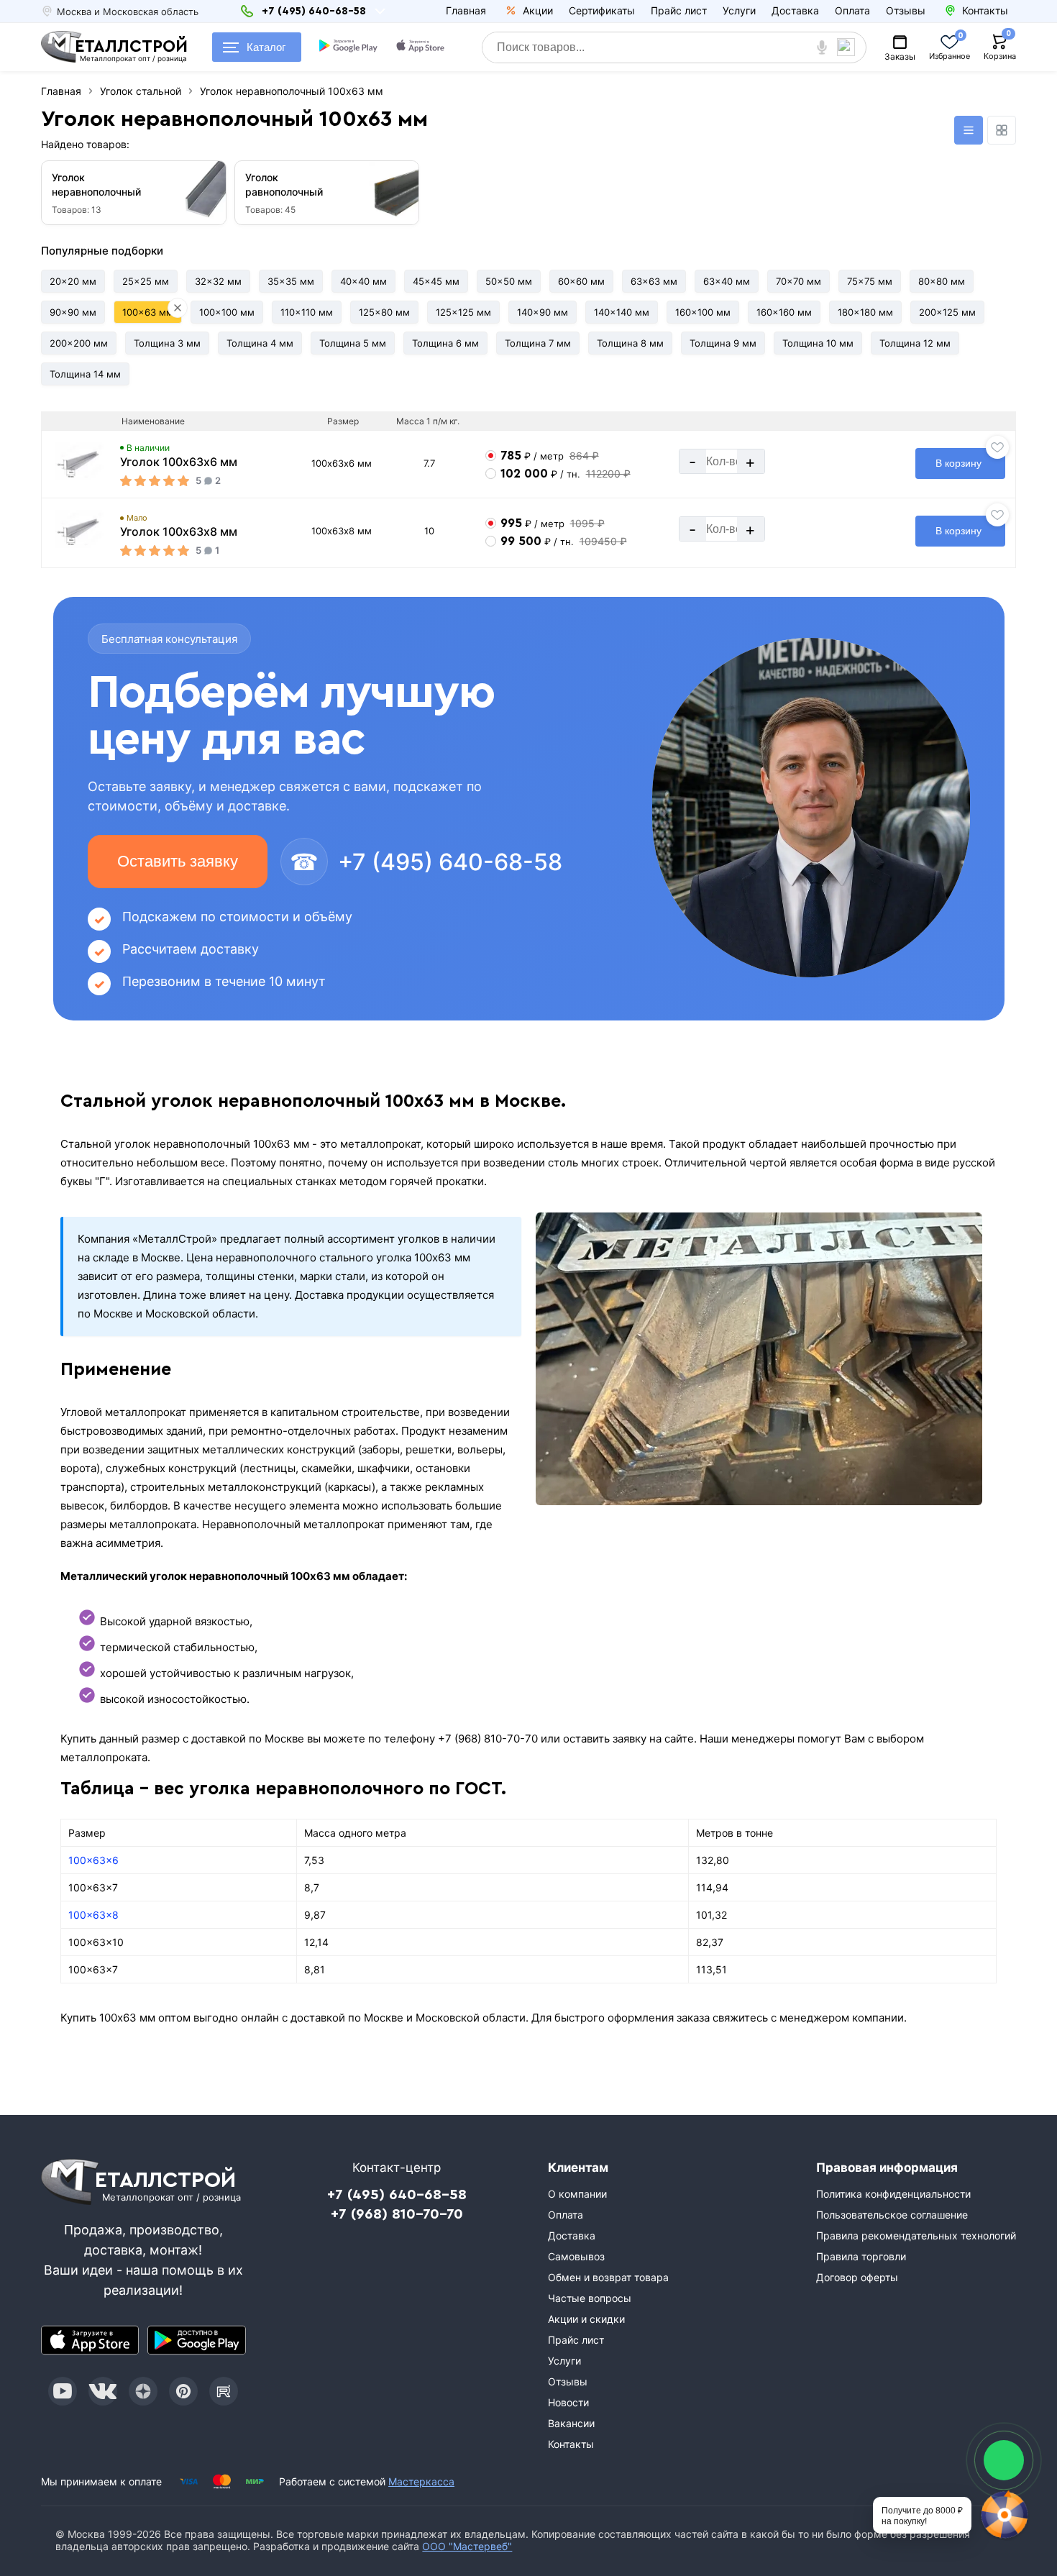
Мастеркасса (421, 2481)
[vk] (103, 2391)
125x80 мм (384, 312)
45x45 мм (436, 281)
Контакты (571, 2444)
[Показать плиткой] (1002, 130)
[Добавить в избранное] (997, 447)
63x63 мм (654, 281)
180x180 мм (865, 312)
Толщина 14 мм (85, 374)
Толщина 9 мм (723, 343)
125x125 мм (463, 312)
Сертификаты (602, 10)
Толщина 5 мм (353, 343)
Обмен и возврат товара (608, 2277)
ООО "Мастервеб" (467, 2546)
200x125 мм (947, 312)
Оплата (852, 10)
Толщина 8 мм (630, 343)
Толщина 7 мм (538, 343)
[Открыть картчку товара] (81, 462)
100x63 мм (148, 312)
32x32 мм (218, 281)
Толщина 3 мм (167, 343)
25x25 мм (146, 281)
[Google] (350, 47)
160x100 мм (703, 312)
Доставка (795, 10)
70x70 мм (799, 281)
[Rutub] (224, 2391)
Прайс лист (679, 10)
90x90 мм (73, 312)
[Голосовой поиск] (822, 47)
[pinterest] (183, 2391)
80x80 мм (942, 281)
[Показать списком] (969, 130)
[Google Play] (196, 2340)
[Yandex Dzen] (143, 2391)
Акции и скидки (586, 2319)
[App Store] (90, 2340)
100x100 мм (227, 312)
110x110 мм (307, 312)
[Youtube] (63, 2391)
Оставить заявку (178, 861)
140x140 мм (622, 312)
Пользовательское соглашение (892, 2215)
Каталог (266, 47)
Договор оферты (857, 2277)
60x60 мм (581, 281)
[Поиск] (851, 47)
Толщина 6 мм (445, 343)
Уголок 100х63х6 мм (179, 462)
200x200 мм (79, 343)
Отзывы (906, 10)
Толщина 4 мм (260, 343)
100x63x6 (93, 1860)
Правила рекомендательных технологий (916, 2235)
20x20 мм (73, 281)
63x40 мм (727, 281)
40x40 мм (363, 281)
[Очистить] (178, 308)
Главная (466, 10)
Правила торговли (861, 2256)
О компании (577, 2194)
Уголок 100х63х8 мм (179, 531)
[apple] (422, 47)
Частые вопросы (590, 2298)
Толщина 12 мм (915, 343)
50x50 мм (509, 281)
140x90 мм (543, 312)
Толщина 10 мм (818, 343)
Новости (568, 2402)
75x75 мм (870, 281)
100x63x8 (93, 1915)
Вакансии (571, 2423)
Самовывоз (576, 2256)
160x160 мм (784, 312)
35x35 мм (291, 281)
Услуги (739, 10)
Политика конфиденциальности (893, 2194)
